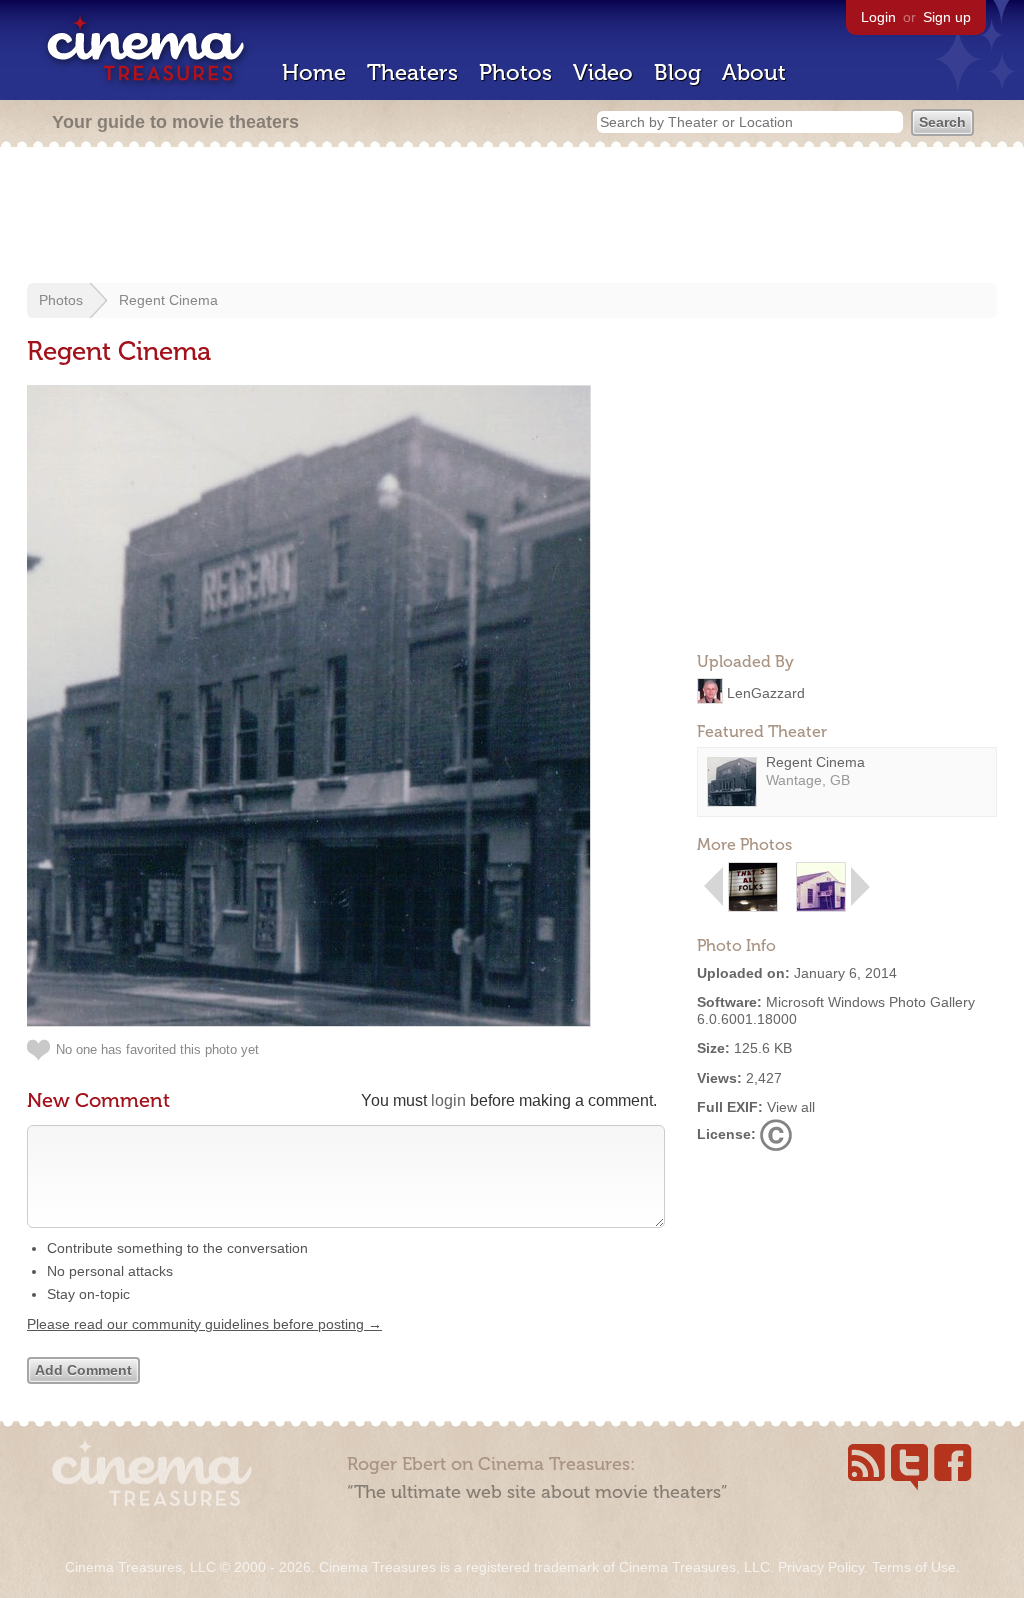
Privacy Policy (821, 1567)
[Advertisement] (512, 217)
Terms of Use (914, 1567)
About (754, 72)
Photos (515, 72)
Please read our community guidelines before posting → (204, 1324)
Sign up (947, 17)
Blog (677, 72)
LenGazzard (766, 692)
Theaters (412, 72)
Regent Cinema (168, 300)
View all (791, 1107)
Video (603, 72)
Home (314, 72)
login (448, 1100)
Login (878, 17)
